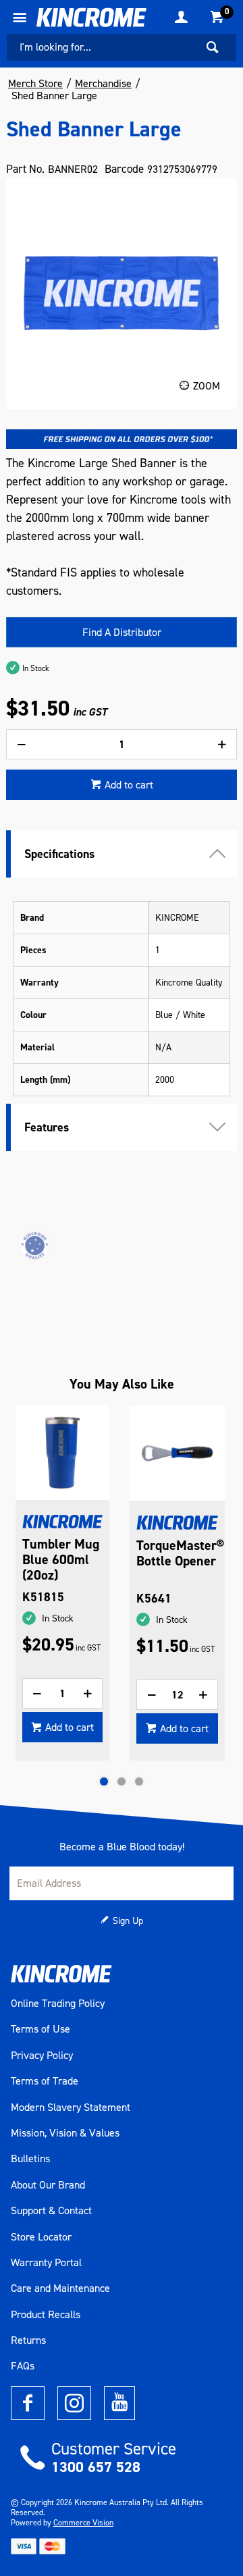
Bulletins (30, 2159)
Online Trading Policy (58, 2004)
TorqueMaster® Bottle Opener (177, 1553)
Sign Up (128, 1921)
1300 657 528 (96, 2467)
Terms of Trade (45, 2081)
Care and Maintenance (60, 2288)
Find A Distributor (122, 632)
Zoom (207, 386)
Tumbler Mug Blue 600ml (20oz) (61, 1560)
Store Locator (41, 2237)
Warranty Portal (46, 2263)
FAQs (23, 2366)
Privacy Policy (42, 2056)
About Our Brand (48, 2185)
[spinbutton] (122, 744)
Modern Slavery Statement (71, 2108)
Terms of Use (40, 2029)
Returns (28, 2340)
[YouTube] (119, 2403)
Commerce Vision (83, 2523)
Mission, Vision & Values (65, 2133)
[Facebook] (28, 2403)
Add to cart (129, 785)
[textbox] (101, 47)
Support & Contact (51, 2211)
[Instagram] (74, 2403)
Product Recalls (46, 2315)
